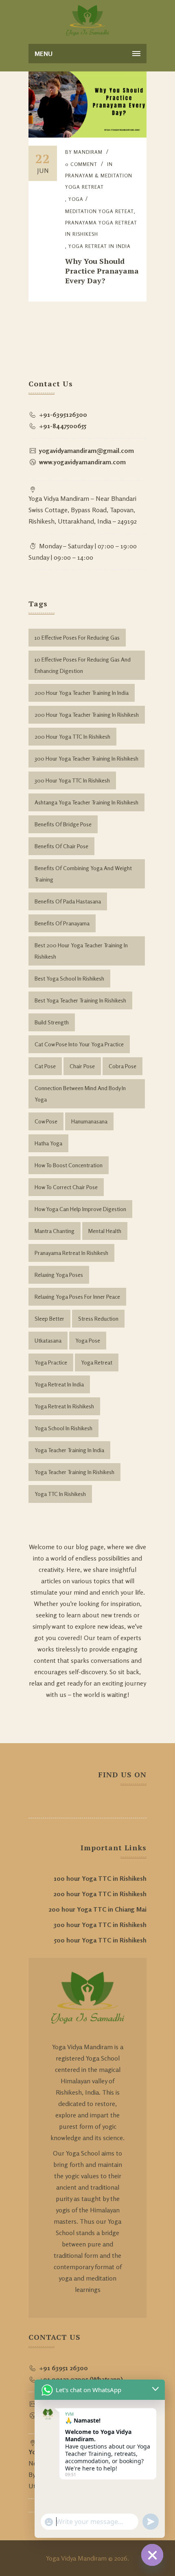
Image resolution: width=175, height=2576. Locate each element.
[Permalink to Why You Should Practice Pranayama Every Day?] (87, 135)
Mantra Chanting (55, 1231)
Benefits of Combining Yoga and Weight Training (83, 874)
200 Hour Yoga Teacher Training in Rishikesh (87, 715)
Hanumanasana (89, 1121)
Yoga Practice (51, 1362)
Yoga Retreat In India (100, 246)
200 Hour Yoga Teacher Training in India (82, 693)
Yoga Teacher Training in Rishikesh (74, 1472)
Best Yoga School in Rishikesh (69, 978)
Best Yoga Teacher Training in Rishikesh (80, 1000)
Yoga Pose (88, 1340)
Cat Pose (45, 1066)
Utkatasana (48, 1340)
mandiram (88, 152)
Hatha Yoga (48, 1143)
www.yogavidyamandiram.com (82, 462)
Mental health (105, 1231)
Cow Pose (46, 1121)
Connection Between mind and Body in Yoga (80, 1094)
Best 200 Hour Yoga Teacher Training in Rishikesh (81, 951)
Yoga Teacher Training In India (69, 1450)
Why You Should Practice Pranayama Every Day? (102, 271)
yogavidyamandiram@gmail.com (86, 451)
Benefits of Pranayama (62, 923)
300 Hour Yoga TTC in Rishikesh (72, 780)
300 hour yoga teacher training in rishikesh (86, 758)
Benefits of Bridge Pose (63, 824)
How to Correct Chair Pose (66, 1187)
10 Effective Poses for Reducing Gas (77, 637)
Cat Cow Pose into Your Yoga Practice (79, 1044)
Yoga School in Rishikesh (63, 1428)
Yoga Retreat (97, 1362)
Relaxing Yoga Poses (59, 1275)
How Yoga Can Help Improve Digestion (80, 1209)
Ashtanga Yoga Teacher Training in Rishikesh (86, 802)
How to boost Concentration (69, 1165)
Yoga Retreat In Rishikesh (64, 1406)
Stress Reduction (98, 1318)
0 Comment (81, 164)
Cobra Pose (122, 1066)
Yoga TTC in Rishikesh (60, 1494)
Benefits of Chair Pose (61, 846)
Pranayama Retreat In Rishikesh (71, 1253)
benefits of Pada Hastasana (68, 901)
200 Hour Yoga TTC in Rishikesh (72, 736)
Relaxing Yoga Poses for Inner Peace (77, 1297)
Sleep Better (49, 1318)
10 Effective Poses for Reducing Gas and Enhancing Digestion (83, 665)
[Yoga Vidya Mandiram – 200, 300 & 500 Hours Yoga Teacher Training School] (88, 20)
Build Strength (52, 1022)
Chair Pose (82, 1066)
